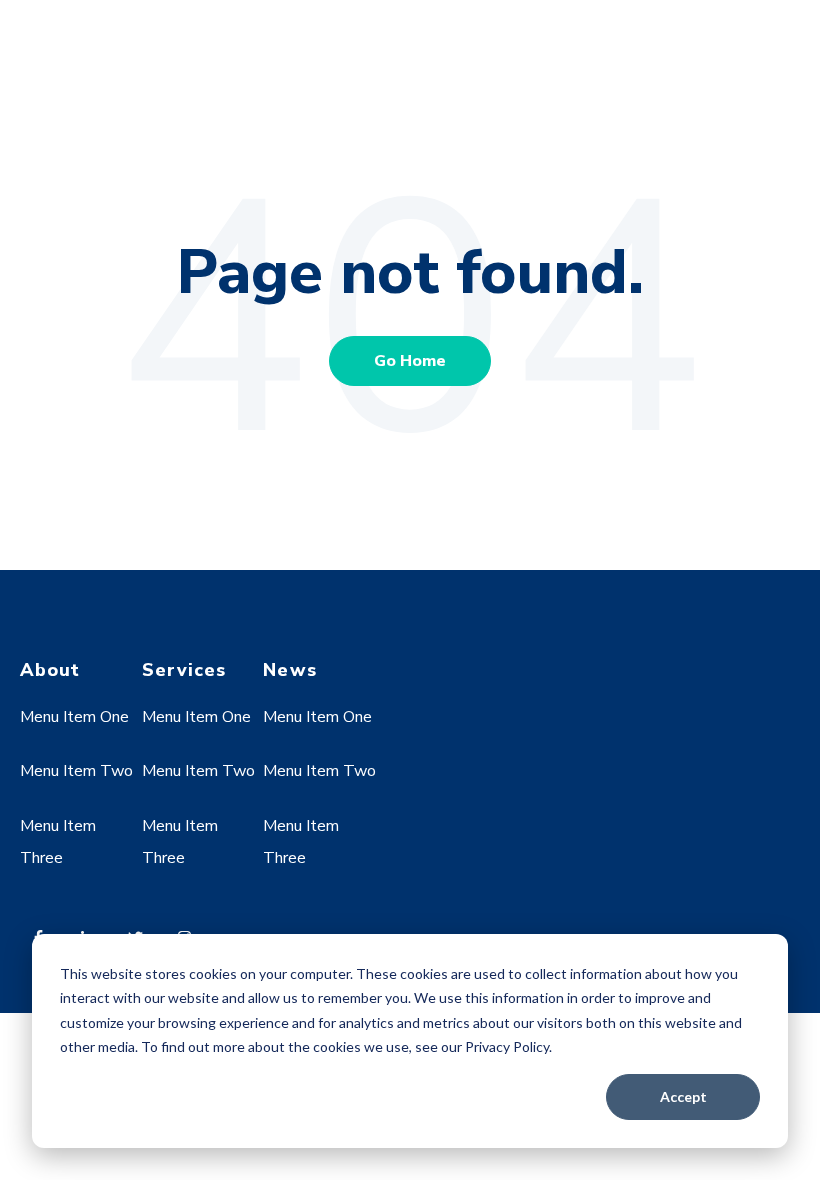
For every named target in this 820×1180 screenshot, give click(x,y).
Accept (683, 1096)
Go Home (410, 361)
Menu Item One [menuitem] (74, 717)
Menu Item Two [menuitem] (76, 771)
